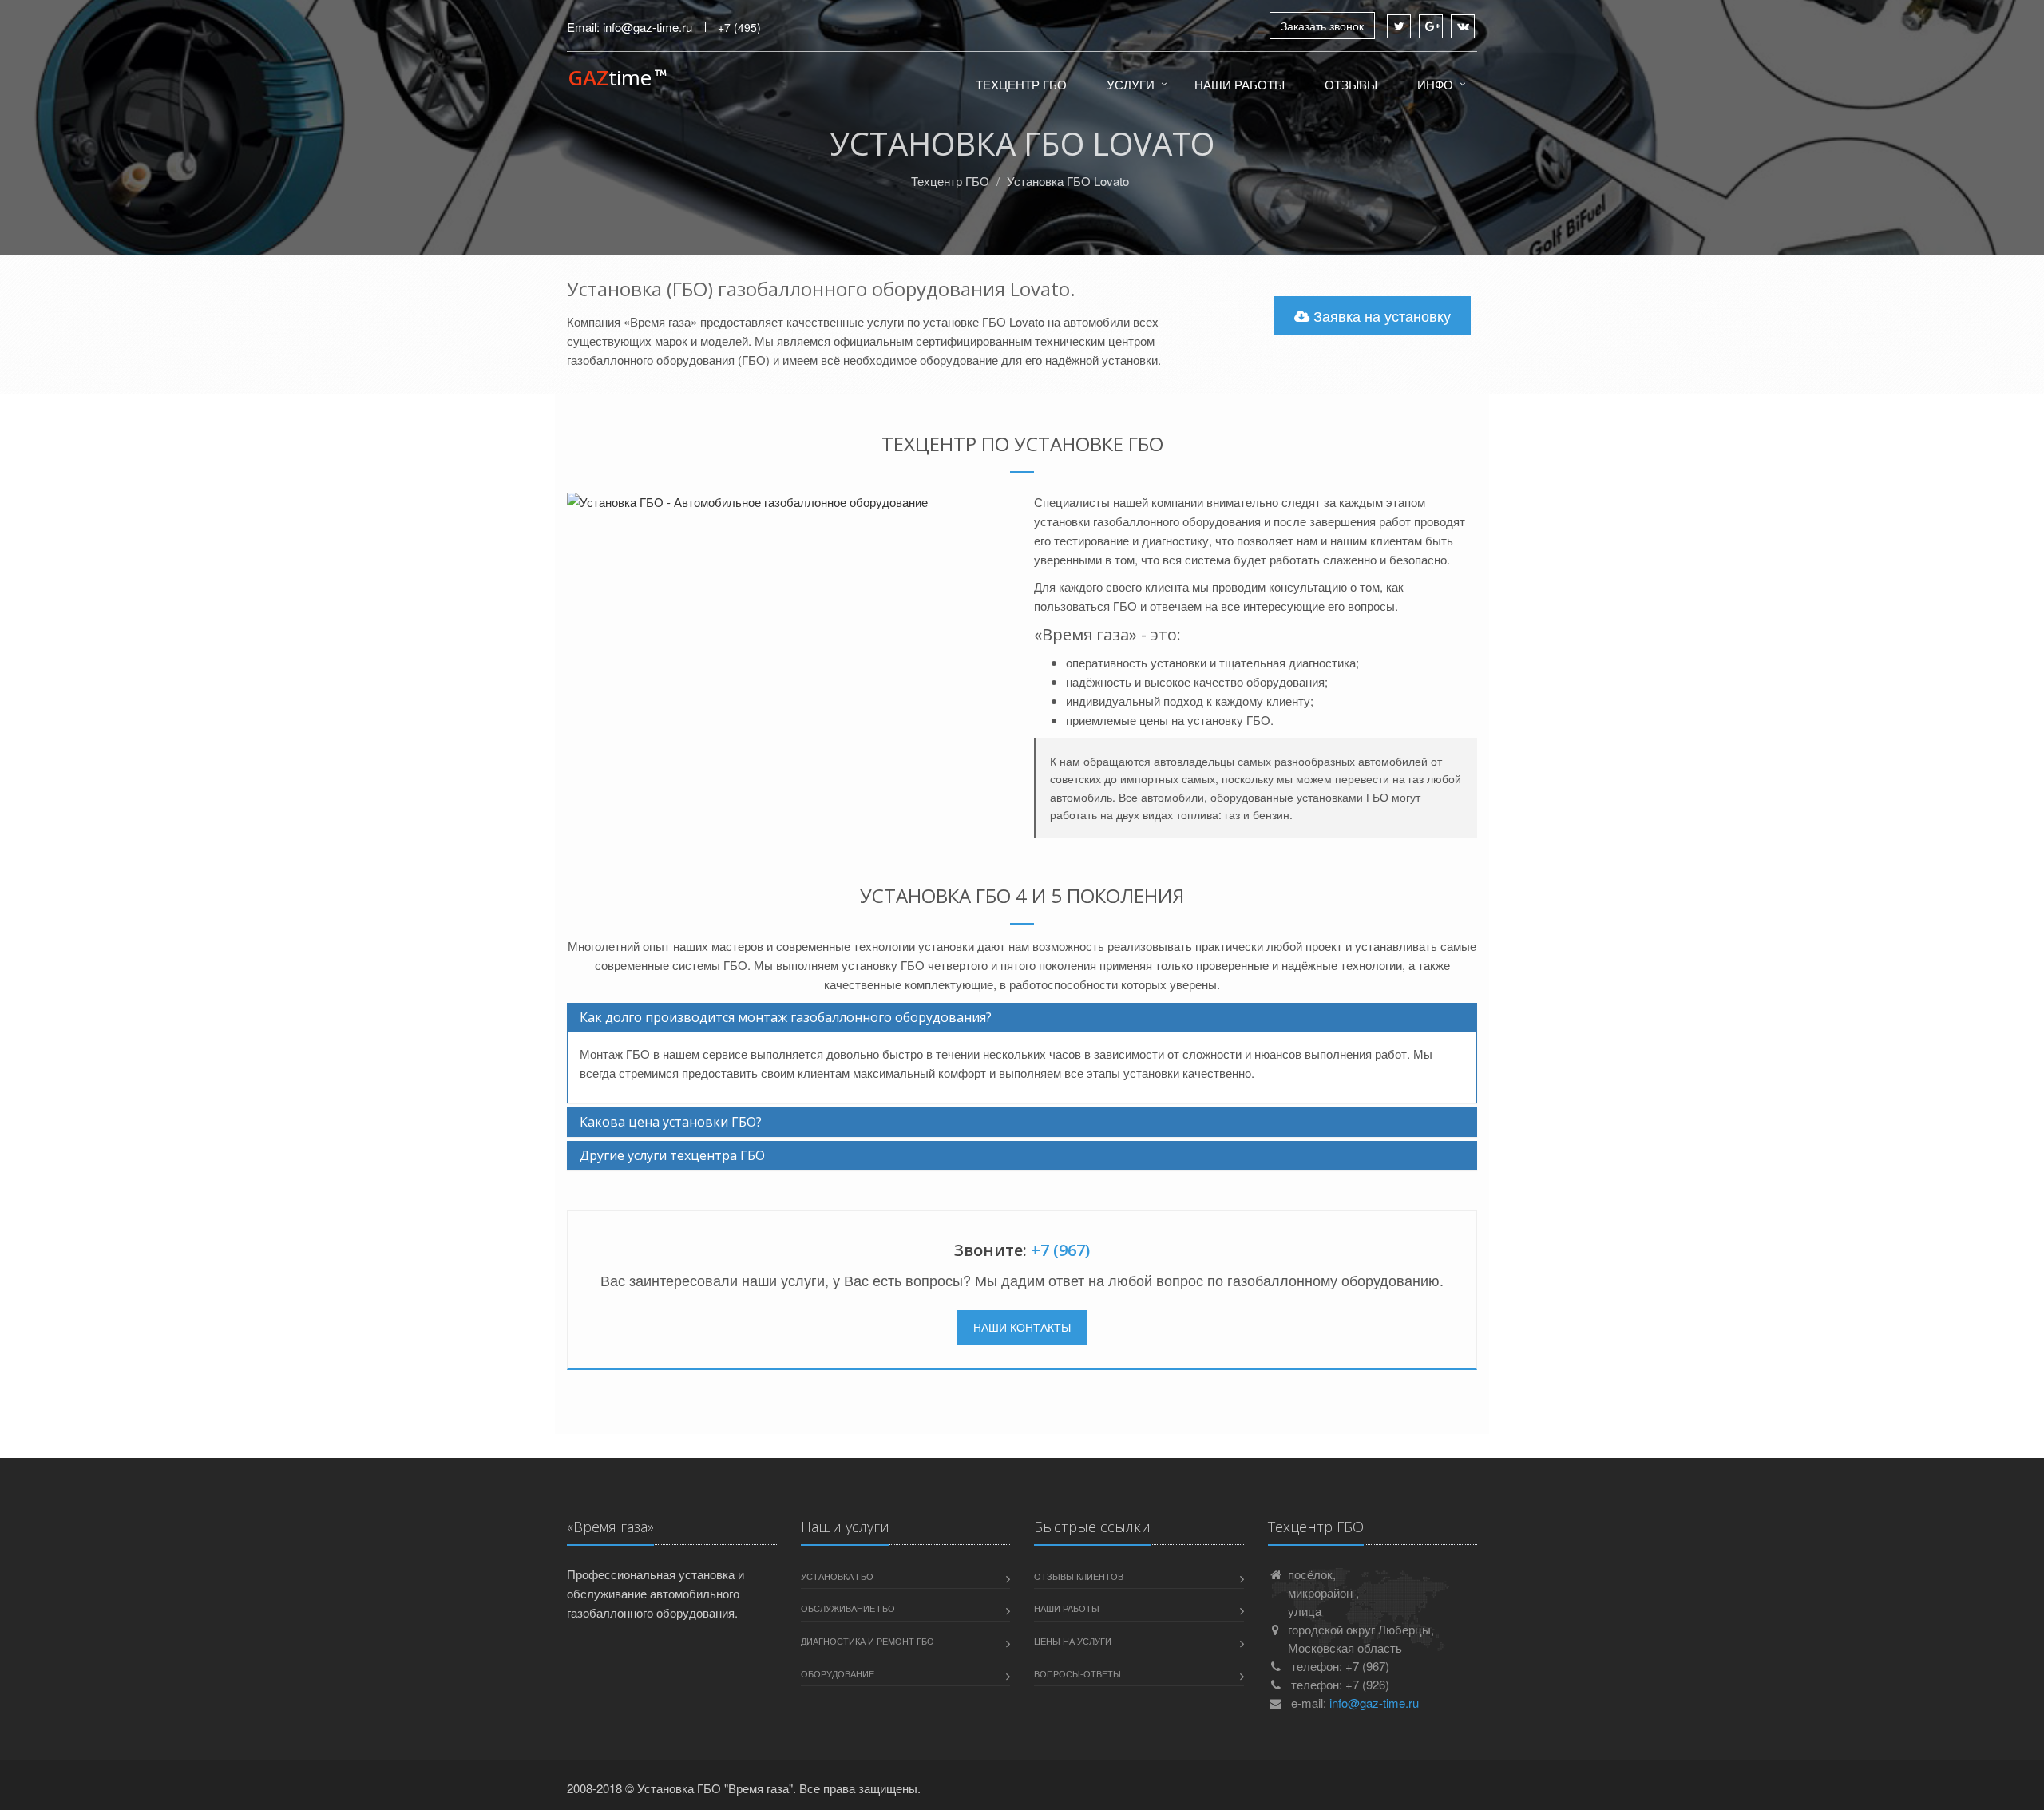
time (610, 78)
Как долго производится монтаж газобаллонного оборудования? (786, 1017)
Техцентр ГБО (1021, 84)
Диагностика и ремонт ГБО (868, 1641)
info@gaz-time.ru (648, 27)
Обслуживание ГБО (848, 1608)
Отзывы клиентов (1079, 1576)
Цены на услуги (1073, 1641)
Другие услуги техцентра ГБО (672, 1155)
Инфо (1435, 84)
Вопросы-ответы (1077, 1673)
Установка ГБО (837, 1576)
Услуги (1131, 84)
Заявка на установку (1380, 315)
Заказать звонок (1322, 26)
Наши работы (1240, 84)
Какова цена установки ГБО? (671, 1122)
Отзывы (1351, 84)
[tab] (1022, 1018)
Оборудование (838, 1673)
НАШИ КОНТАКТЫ (1022, 1327)
